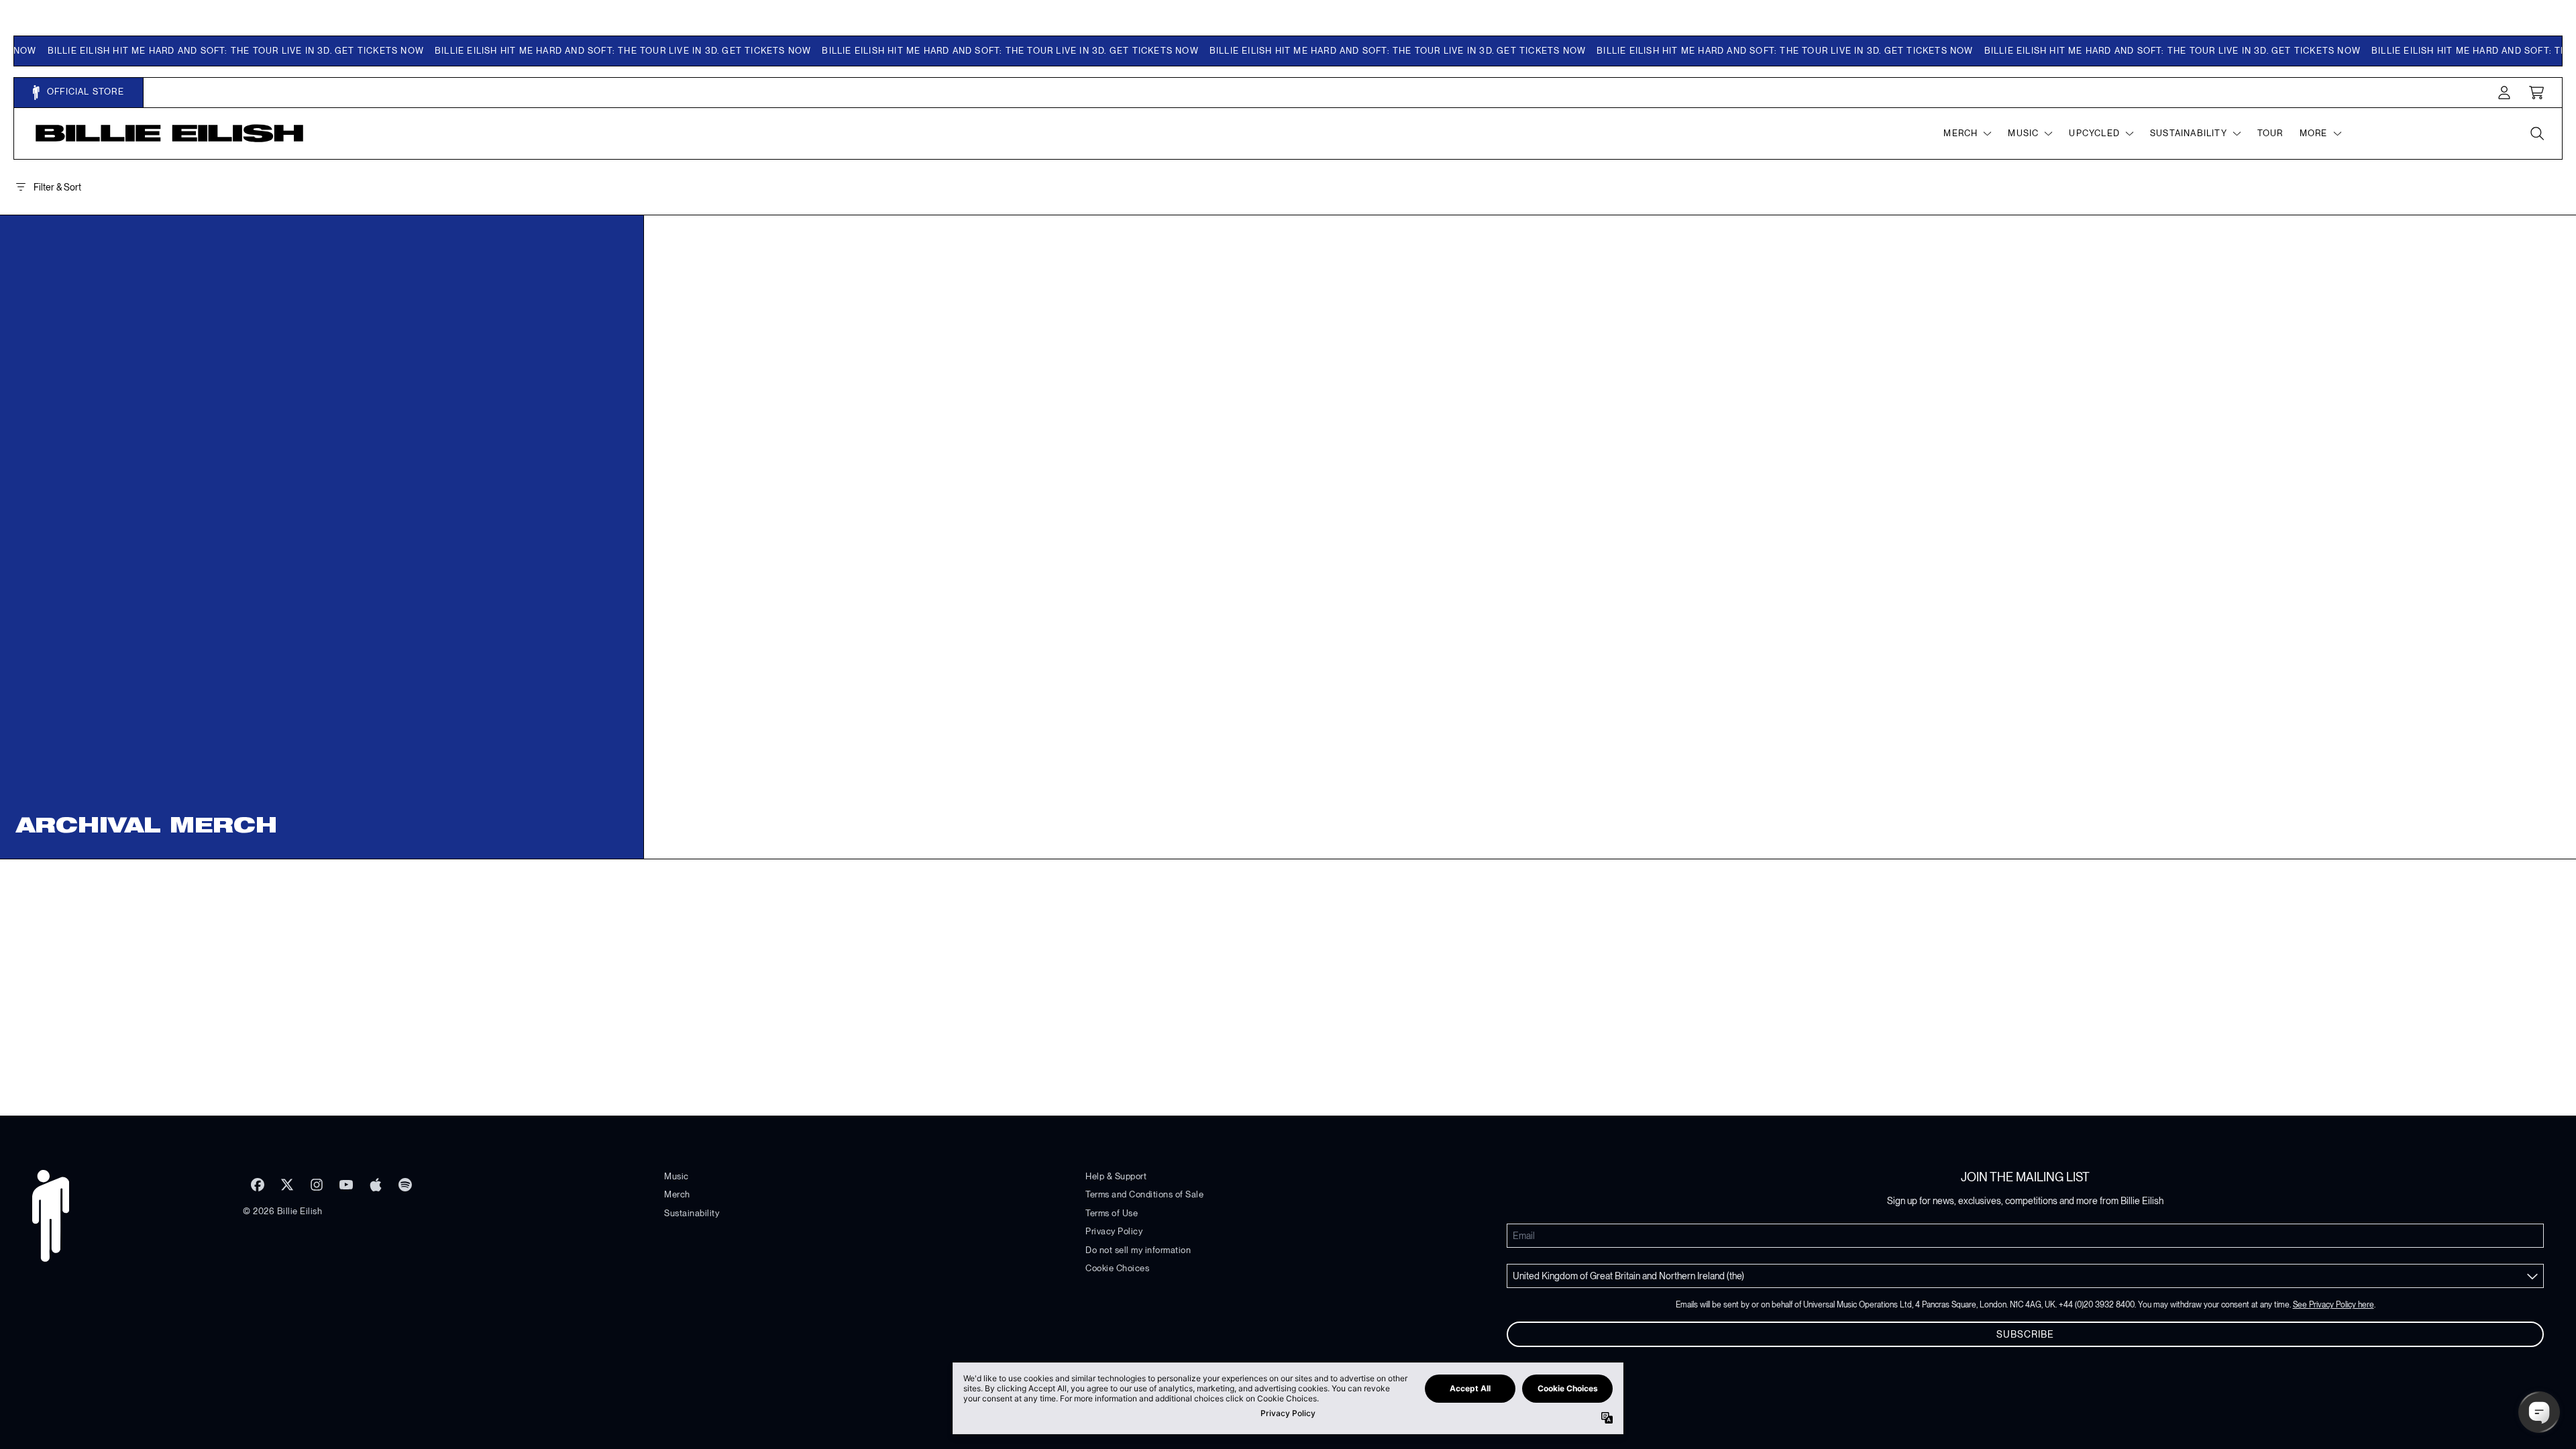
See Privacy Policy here (2333, 1305)
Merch (677, 1194)
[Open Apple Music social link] (376, 1185)
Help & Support (1116, 1176)
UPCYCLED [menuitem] (2094, 133)
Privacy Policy (1114, 1231)
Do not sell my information (1138, 1250)
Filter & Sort (57, 187)
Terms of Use (1112, 1213)
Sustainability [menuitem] (2189, 133)
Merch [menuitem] (1961, 133)
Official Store (84, 92)
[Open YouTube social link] (346, 1185)
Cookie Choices (1117, 1268)
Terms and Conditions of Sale (1144, 1194)
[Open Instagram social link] (317, 1185)
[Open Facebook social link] (258, 1185)
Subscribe (2025, 1334)
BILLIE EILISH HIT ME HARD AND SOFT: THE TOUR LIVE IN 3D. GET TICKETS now (202, 51)
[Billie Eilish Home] (170, 133)
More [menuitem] (2314, 133)
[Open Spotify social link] (405, 1185)
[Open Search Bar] (2536, 133)
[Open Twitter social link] (287, 1185)
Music (677, 1176)
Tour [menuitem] (2270, 133)
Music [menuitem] (2023, 133)
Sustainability (692, 1213)
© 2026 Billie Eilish (282, 1211)
